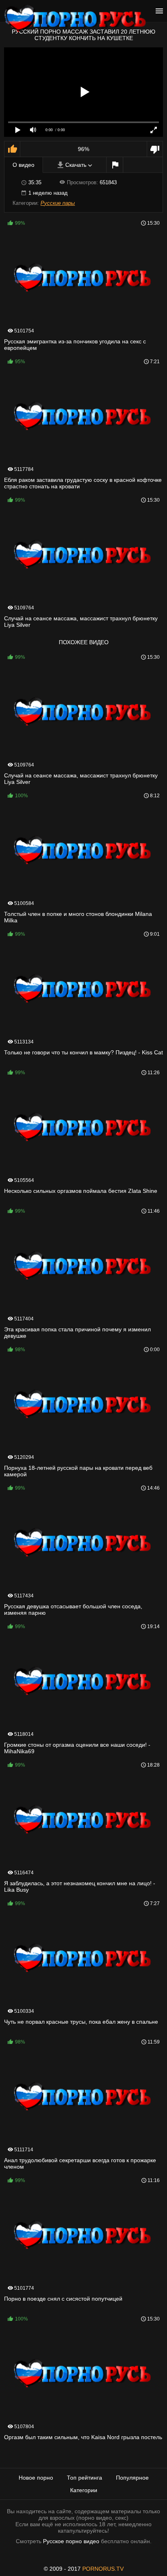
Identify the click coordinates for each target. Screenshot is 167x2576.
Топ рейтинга (85, 2478)
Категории (84, 2490)
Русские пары (58, 203)
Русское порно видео (71, 2541)
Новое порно (36, 2478)
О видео (24, 165)
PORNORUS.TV (103, 2569)
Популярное (132, 2478)
